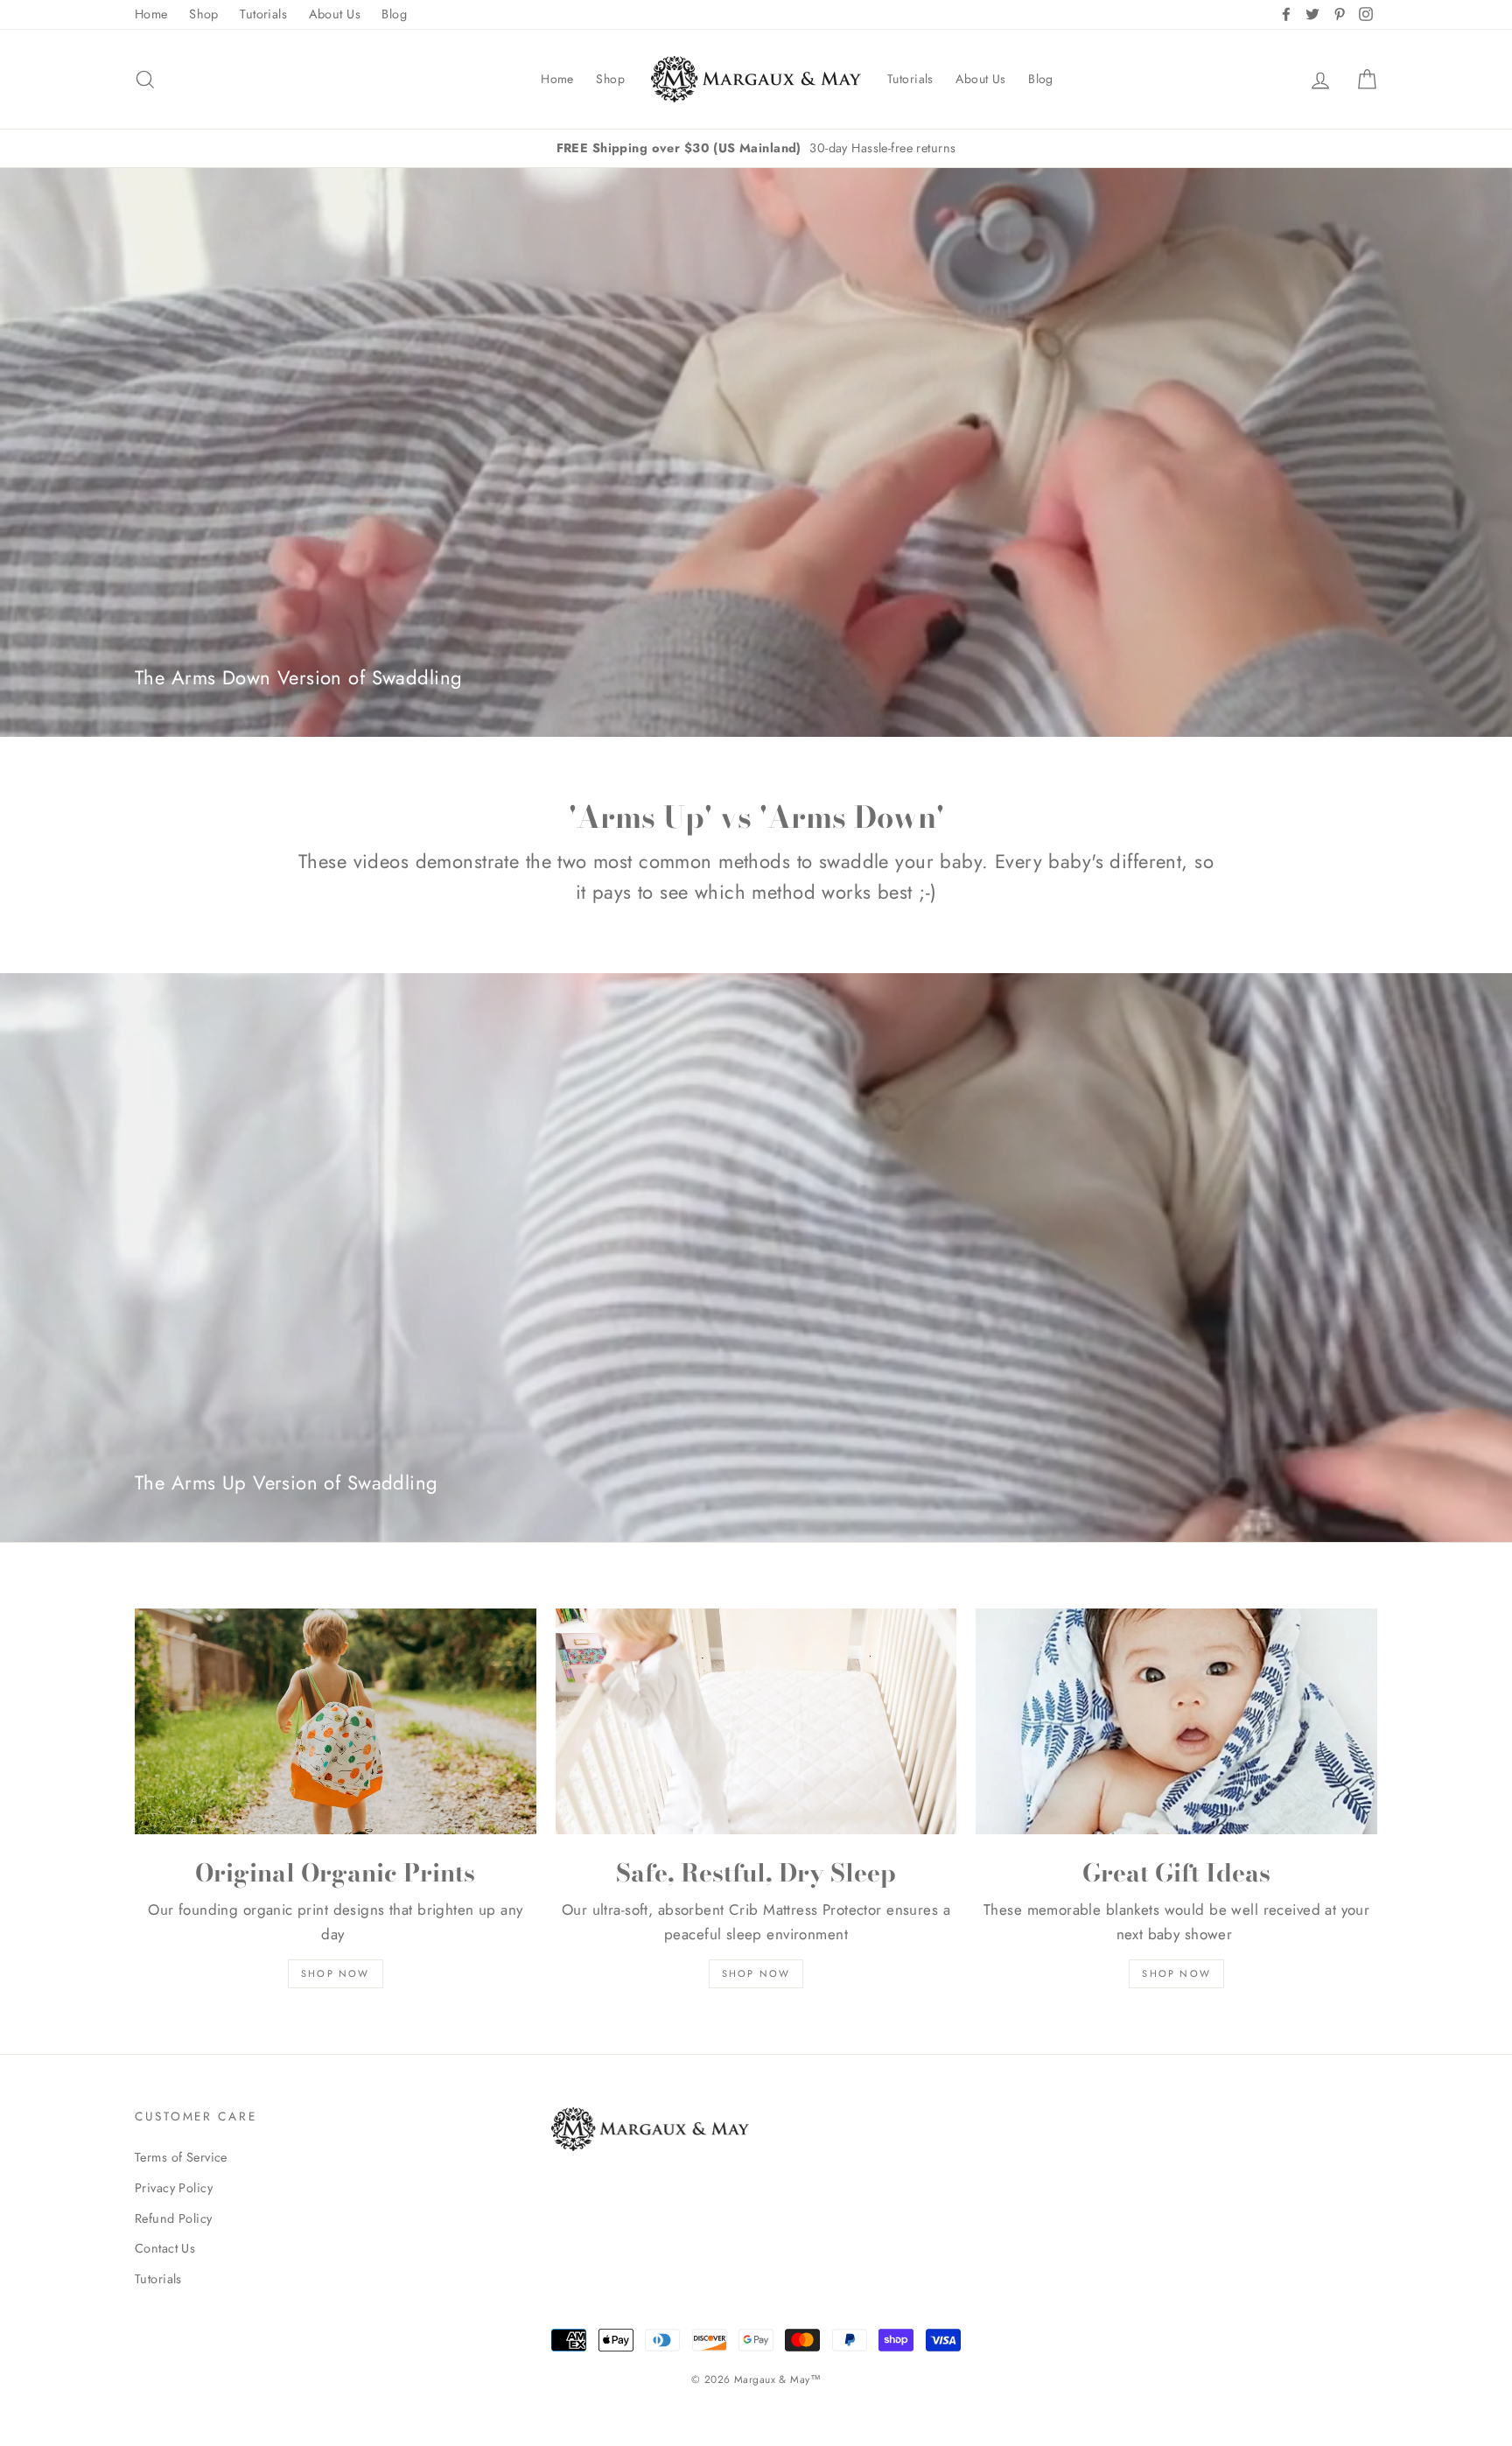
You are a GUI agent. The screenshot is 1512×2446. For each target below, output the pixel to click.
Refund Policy (174, 2218)
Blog (394, 14)
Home (151, 14)
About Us (335, 14)
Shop (204, 14)
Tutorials (263, 14)
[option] (756, 148)
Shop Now (336, 1973)
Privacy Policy (174, 2188)
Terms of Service (181, 2157)
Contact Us (165, 2248)
